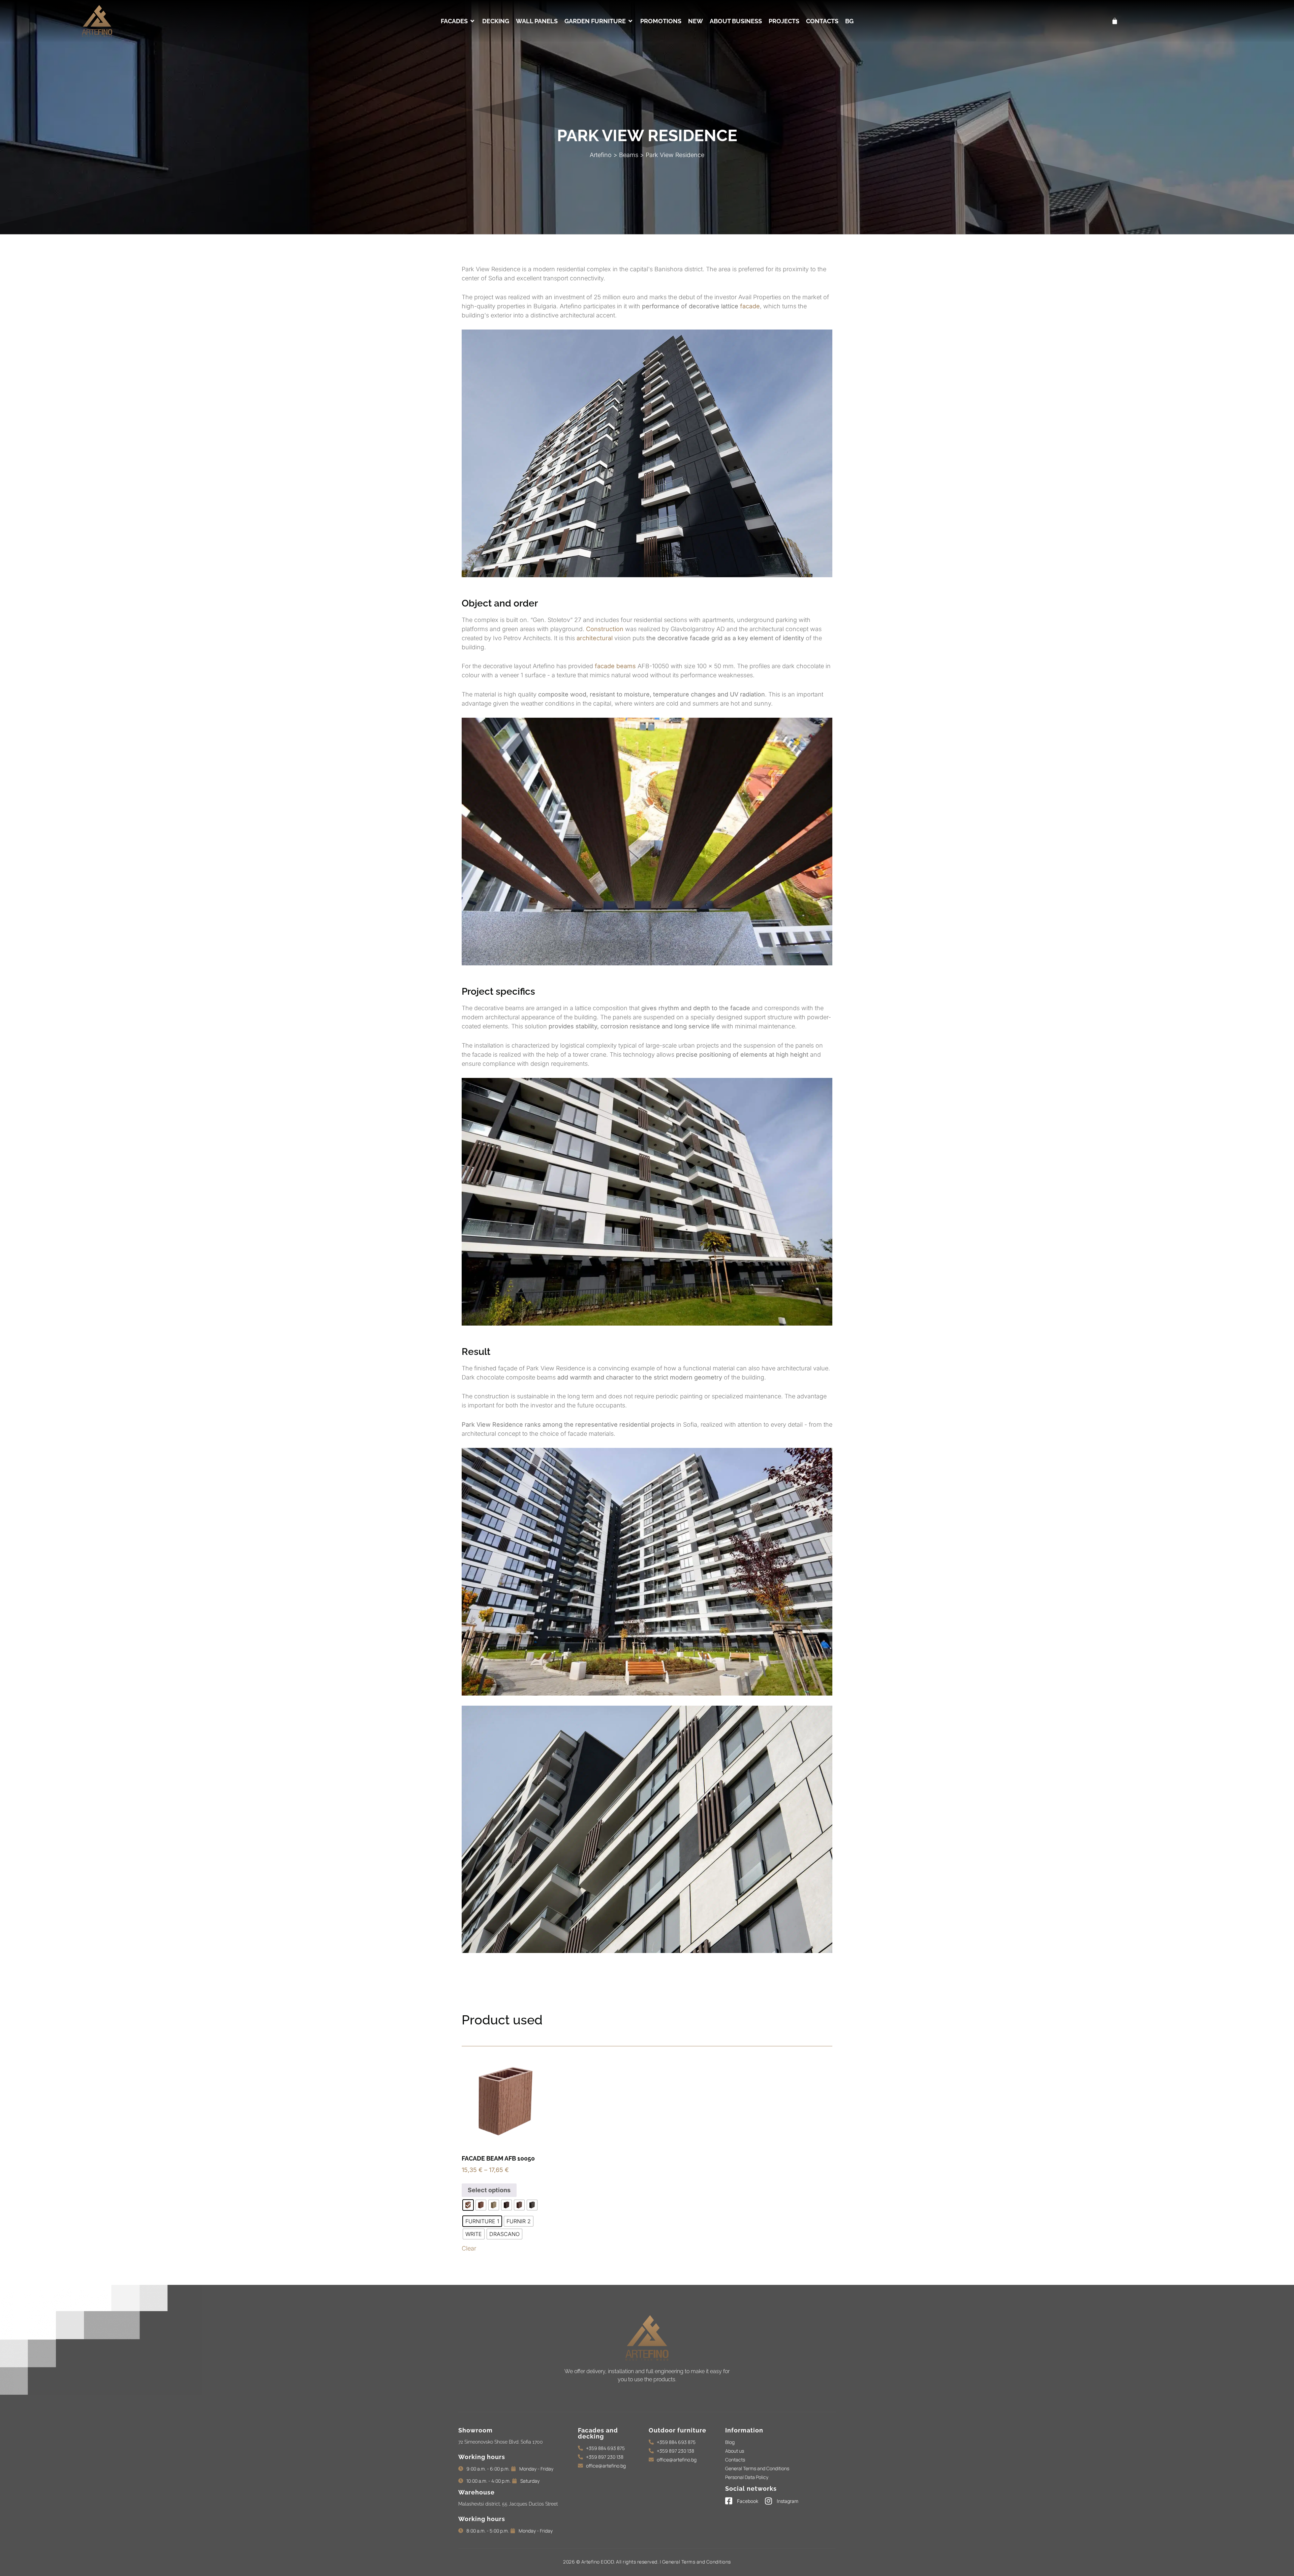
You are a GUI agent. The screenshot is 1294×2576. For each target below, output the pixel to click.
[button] (458, 21)
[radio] (468, 2205)
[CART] (1115, 21)
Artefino (601, 155)
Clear (469, 2248)
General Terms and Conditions (697, 2562)
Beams (629, 155)
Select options (489, 2190)
